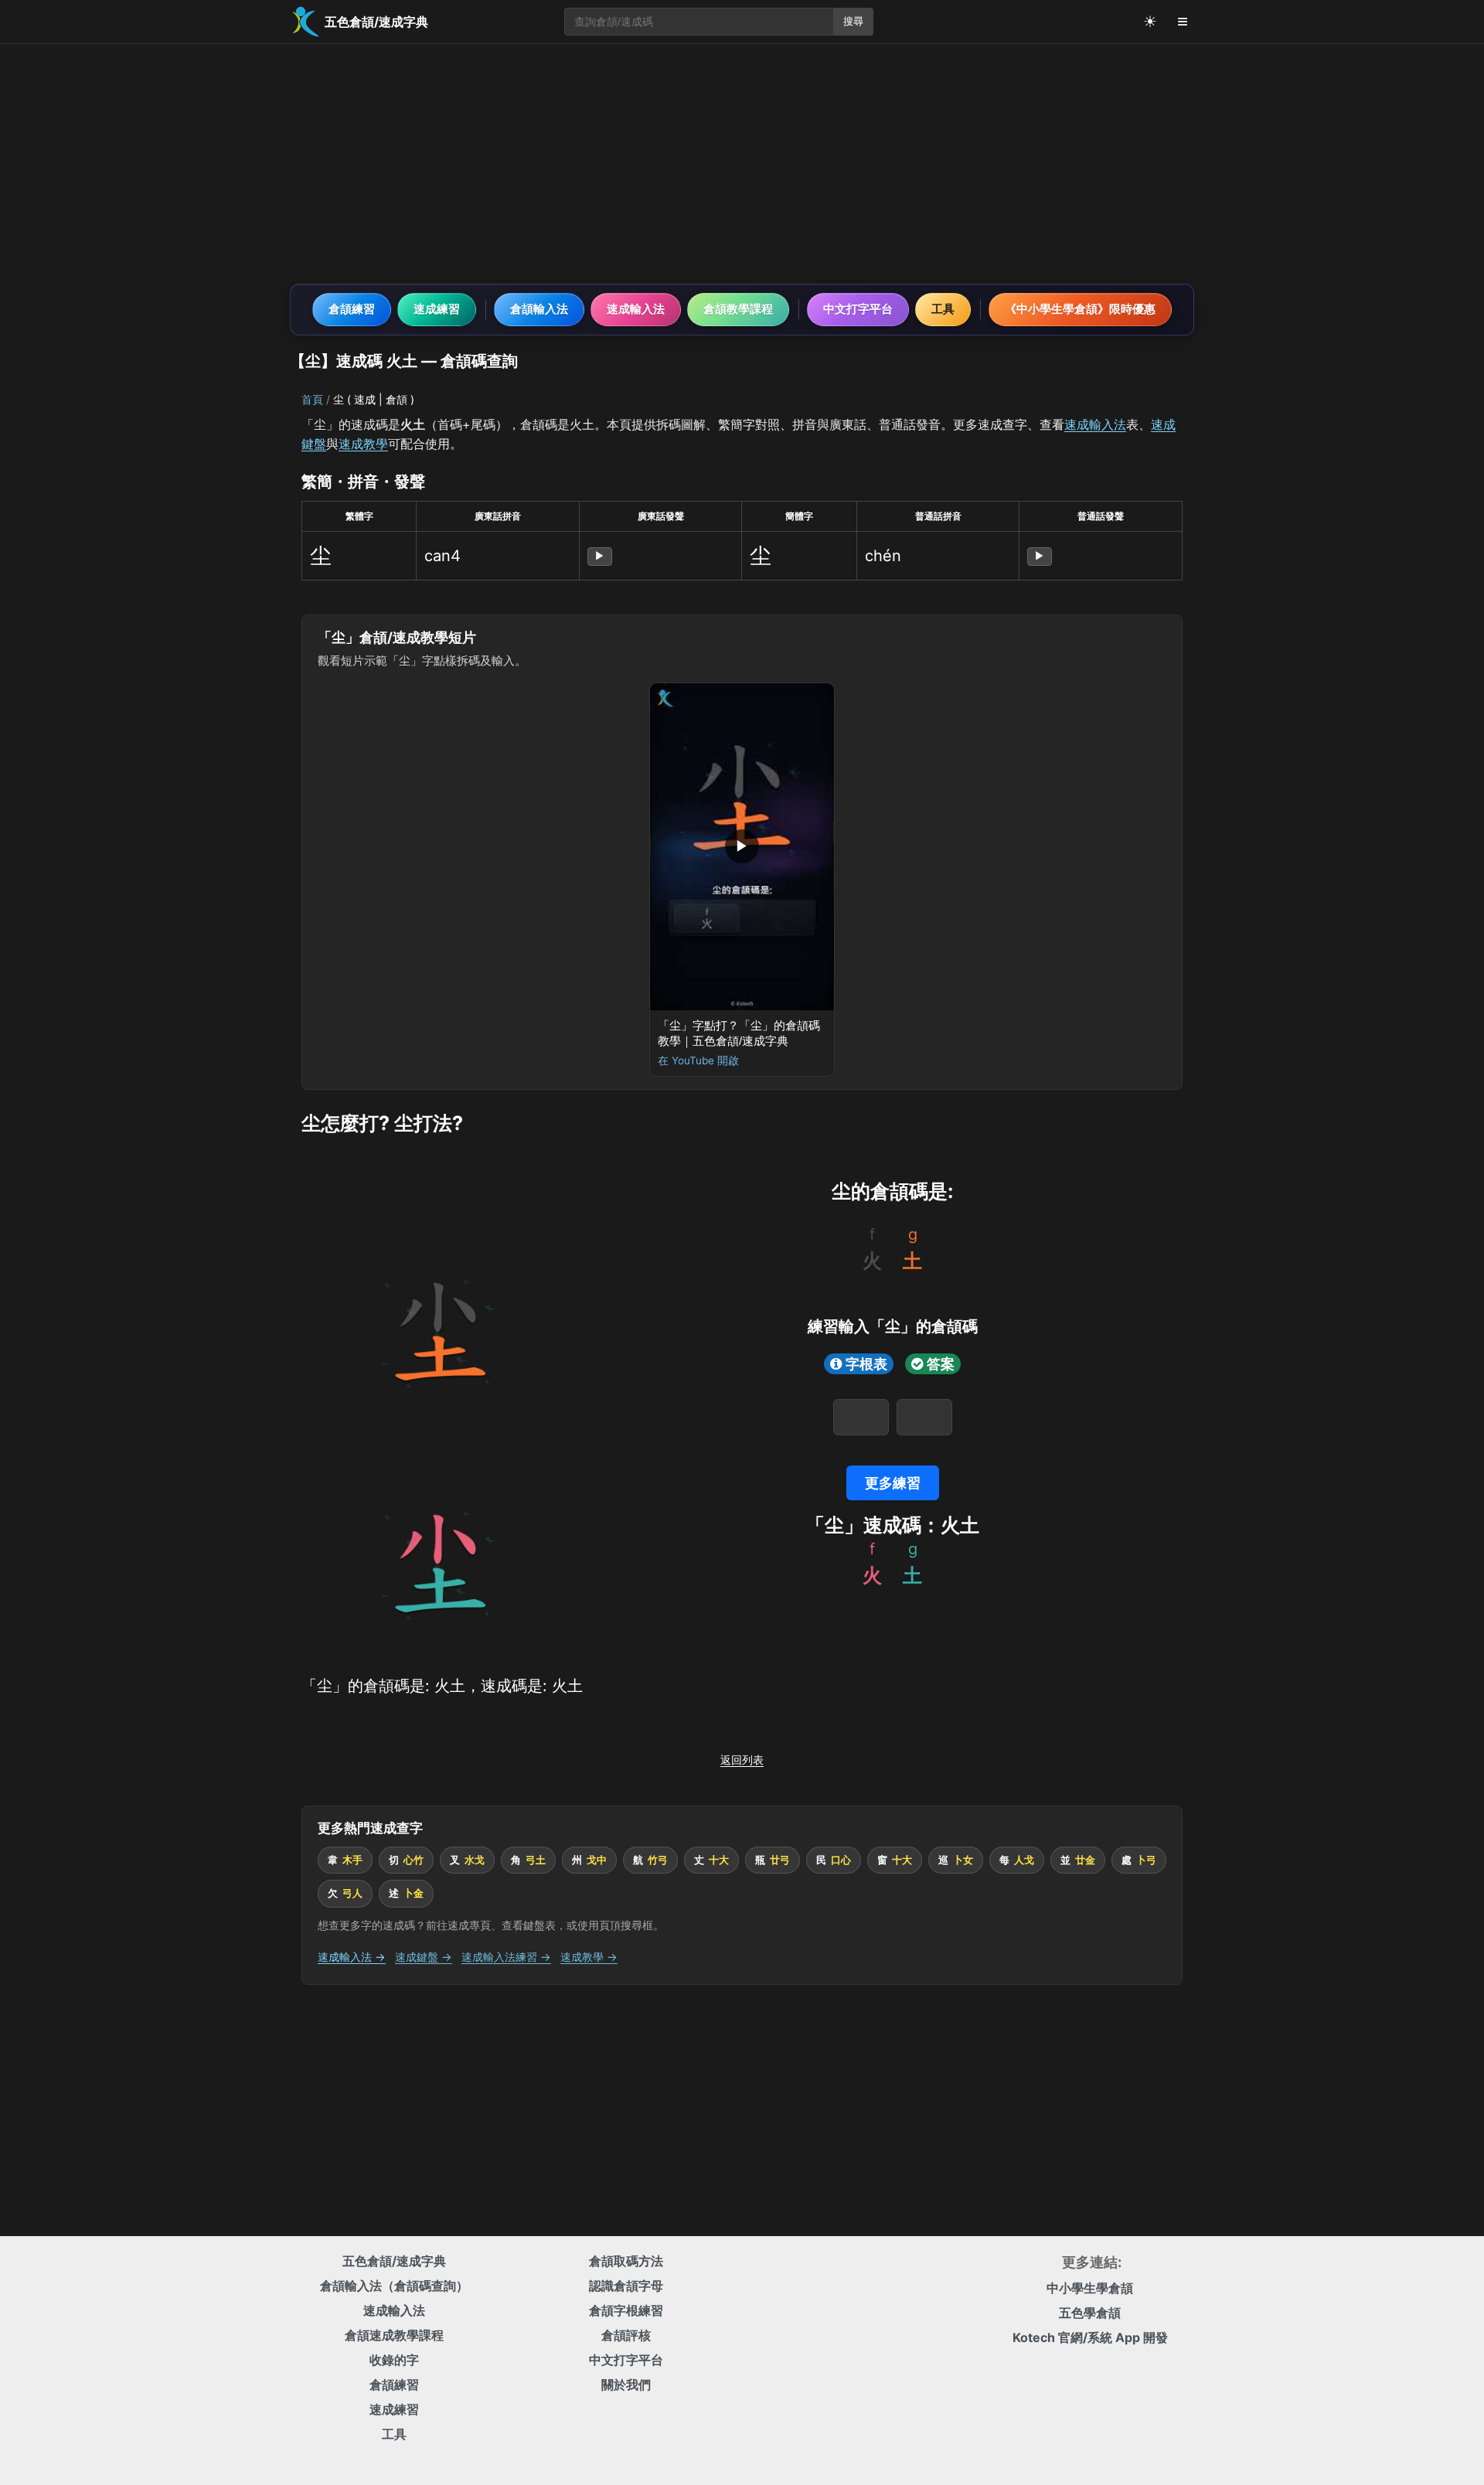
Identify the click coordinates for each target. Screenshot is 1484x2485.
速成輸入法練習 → (506, 1957)
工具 (943, 309)
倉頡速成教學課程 (394, 2335)
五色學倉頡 (1090, 2313)
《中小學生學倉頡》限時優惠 (1080, 309)
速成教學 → (589, 1957)
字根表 (866, 1364)
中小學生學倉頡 (1090, 2288)
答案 (941, 1364)
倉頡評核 (626, 2335)
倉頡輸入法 (539, 309)
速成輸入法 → (352, 1957)
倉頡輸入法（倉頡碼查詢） (394, 2286)
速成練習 (437, 309)
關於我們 (626, 2385)
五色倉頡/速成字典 (394, 2261)
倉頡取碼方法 (626, 2261)
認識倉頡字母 (626, 2286)
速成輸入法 (636, 309)
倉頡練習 (352, 309)
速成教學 (363, 444)
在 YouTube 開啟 (698, 1060)
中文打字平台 (858, 309)
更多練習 (893, 1483)
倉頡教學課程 (738, 309)
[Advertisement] (742, 164)
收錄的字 (394, 2360)
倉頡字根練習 (626, 2310)
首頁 (312, 399)
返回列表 (742, 1760)
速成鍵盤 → (424, 1957)
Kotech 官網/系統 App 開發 (1090, 2337)
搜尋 (853, 21)
